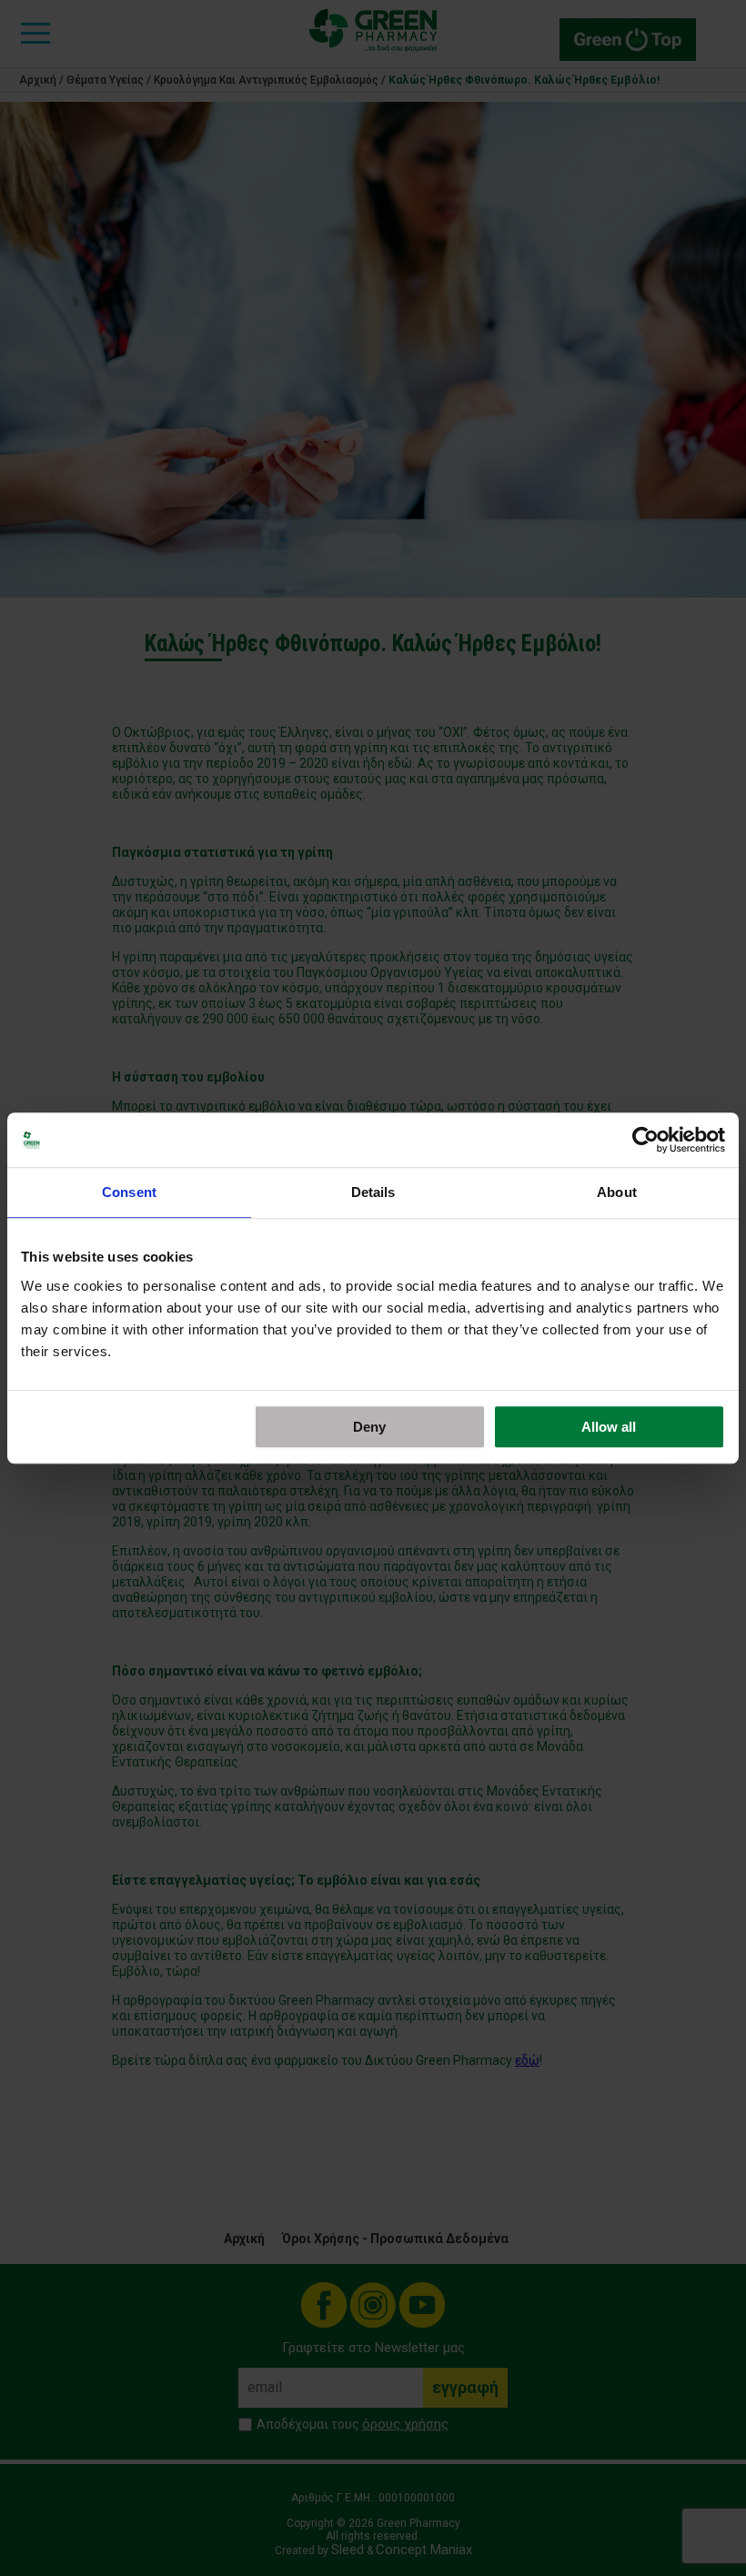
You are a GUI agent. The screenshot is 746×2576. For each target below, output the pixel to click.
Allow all (609, 1427)
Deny (369, 1427)
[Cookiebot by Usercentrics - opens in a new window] (645, 1140)
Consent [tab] (129, 1192)
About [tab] (617, 1192)
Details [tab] (373, 1192)
